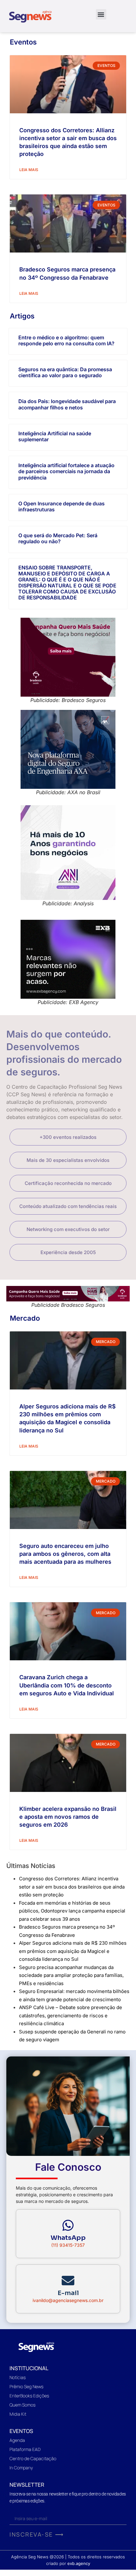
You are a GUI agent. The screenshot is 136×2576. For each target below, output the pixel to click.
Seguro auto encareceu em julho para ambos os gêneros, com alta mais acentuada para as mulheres (65, 1554)
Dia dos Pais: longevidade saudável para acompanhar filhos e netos (67, 404)
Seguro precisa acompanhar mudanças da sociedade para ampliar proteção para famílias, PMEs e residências (71, 1975)
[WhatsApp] (68, 2225)
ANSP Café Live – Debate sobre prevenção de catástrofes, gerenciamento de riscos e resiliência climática (71, 2015)
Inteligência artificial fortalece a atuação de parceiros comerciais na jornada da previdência (66, 471)
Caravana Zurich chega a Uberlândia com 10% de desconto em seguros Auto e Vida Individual (67, 1685)
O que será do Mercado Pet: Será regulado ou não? (58, 538)
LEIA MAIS (29, 170)
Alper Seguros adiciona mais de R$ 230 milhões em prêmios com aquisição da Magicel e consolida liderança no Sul (73, 1951)
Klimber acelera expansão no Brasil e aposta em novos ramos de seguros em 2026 (68, 1817)
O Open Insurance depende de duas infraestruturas (62, 506)
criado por (68, 2563)
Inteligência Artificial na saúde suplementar (55, 436)
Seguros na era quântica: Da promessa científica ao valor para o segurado (65, 372)
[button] (101, 14)
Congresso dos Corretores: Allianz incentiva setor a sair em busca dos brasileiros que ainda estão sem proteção (72, 1887)
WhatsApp (68, 2238)
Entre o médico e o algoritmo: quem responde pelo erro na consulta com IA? (66, 340)
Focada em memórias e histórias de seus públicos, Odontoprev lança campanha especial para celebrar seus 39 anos (72, 1911)
